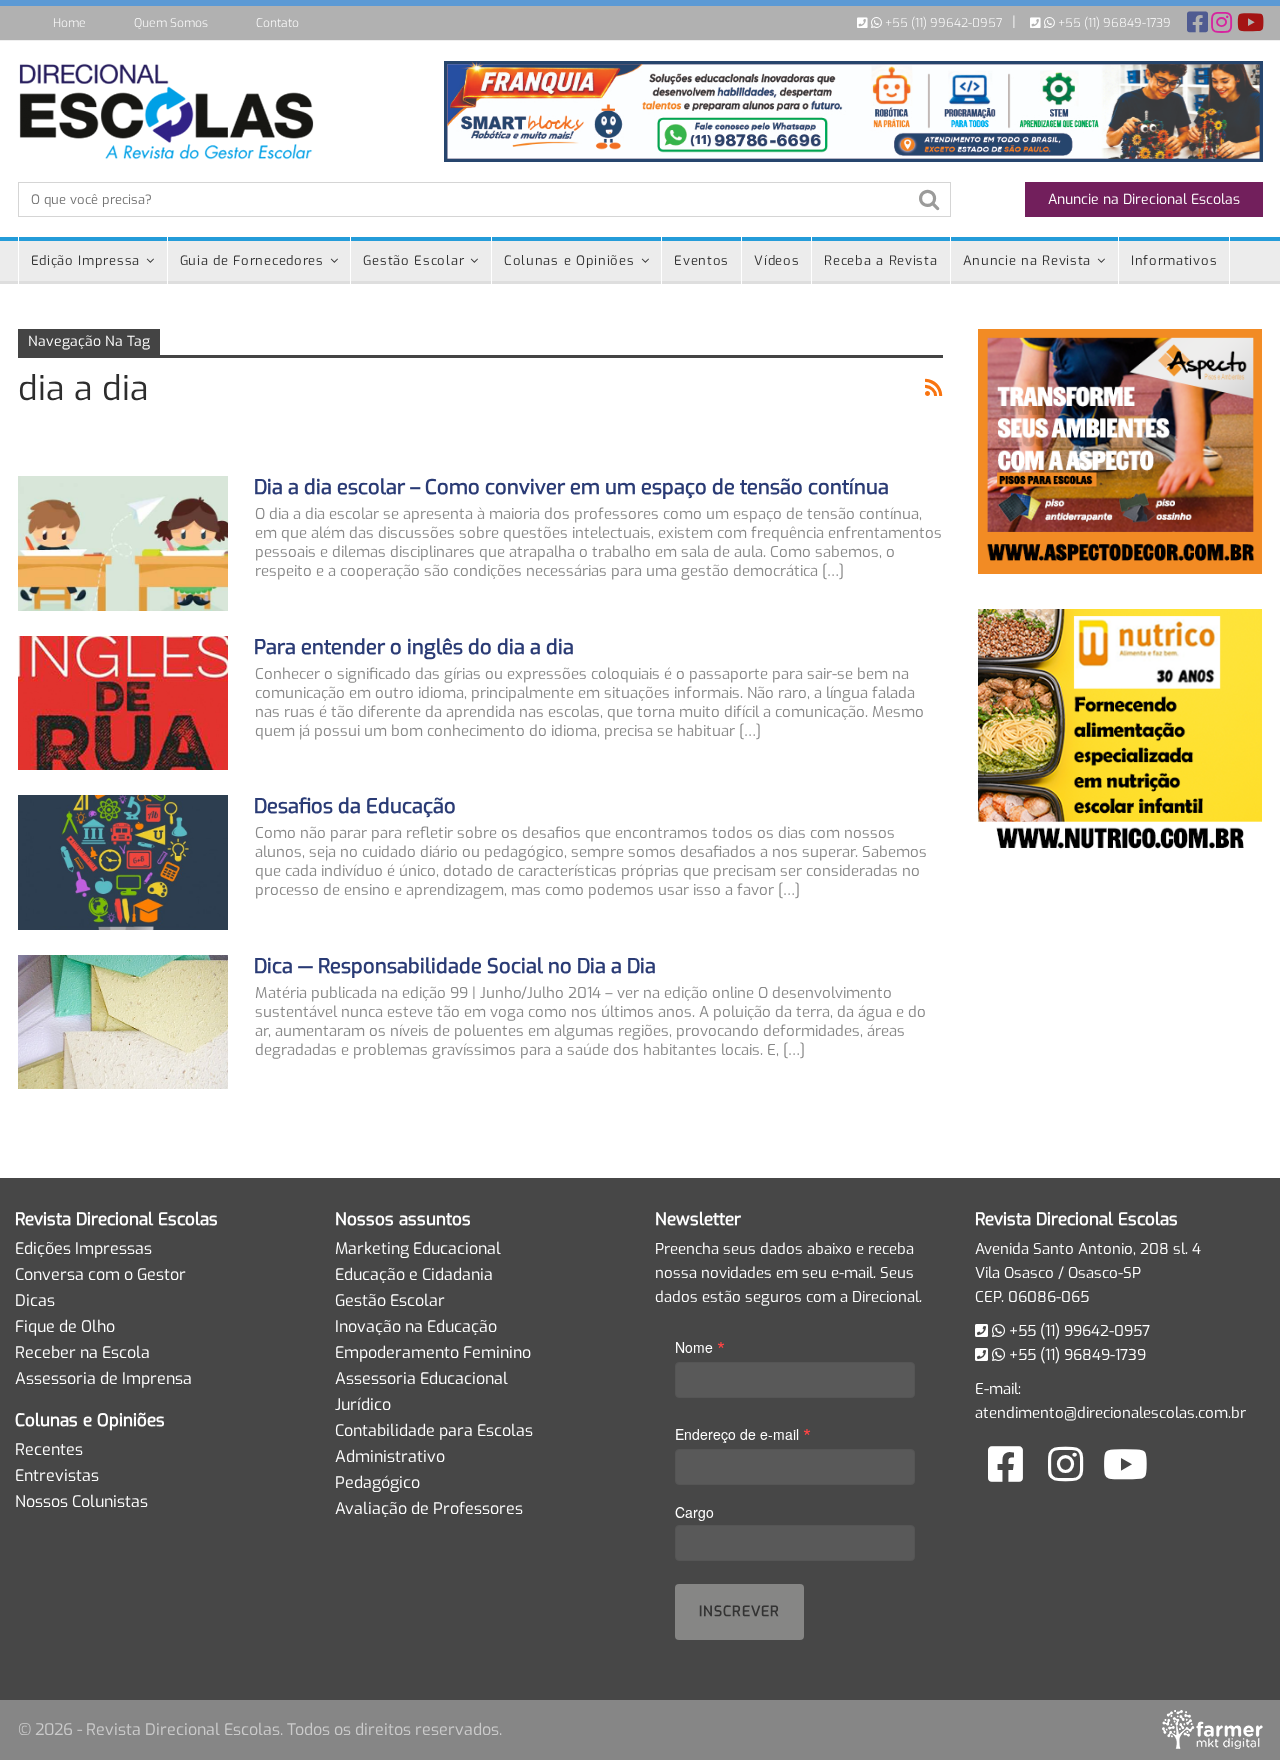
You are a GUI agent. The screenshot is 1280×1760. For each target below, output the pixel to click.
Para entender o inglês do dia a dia (414, 647)
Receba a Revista (880, 260)
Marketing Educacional (418, 1248)
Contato (277, 23)
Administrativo (390, 1456)
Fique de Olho (65, 1326)
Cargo (694, 1512)
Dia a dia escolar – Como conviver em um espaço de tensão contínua (571, 487)
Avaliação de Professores (429, 1508)
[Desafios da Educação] (123, 862)
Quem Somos (171, 23)
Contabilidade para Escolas (434, 1430)
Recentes (49, 1449)
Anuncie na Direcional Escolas (1144, 199)
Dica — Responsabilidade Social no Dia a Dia (455, 966)
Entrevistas (57, 1475)
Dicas (35, 1300)
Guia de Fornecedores (252, 260)
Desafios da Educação (355, 806)
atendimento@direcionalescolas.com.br (1110, 1413)
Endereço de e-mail (743, 1433)
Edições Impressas (83, 1248)
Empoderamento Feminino (433, 1352)
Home (69, 23)
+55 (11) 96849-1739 (1113, 23)
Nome (700, 1346)
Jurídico (363, 1404)
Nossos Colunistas (81, 1501)
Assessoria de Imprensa (103, 1378)
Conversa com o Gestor (100, 1274)
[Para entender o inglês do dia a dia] (123, 703)
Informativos (1174, 260)
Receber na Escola (82, 1352)
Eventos (701, 260)
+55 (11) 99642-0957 (942, 23)
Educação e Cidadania (414, 1274)
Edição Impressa (86, 260)
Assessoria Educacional (421, 1378)
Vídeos (776, 260)
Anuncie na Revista (1027, 260)
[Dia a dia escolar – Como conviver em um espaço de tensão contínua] (123, 543)
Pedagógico (377, 1482)
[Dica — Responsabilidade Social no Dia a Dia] (123, 1022)
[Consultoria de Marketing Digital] (1212, 1729)
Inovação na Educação (416, 1326)
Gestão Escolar (413, 260)
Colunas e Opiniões (569, 260)
